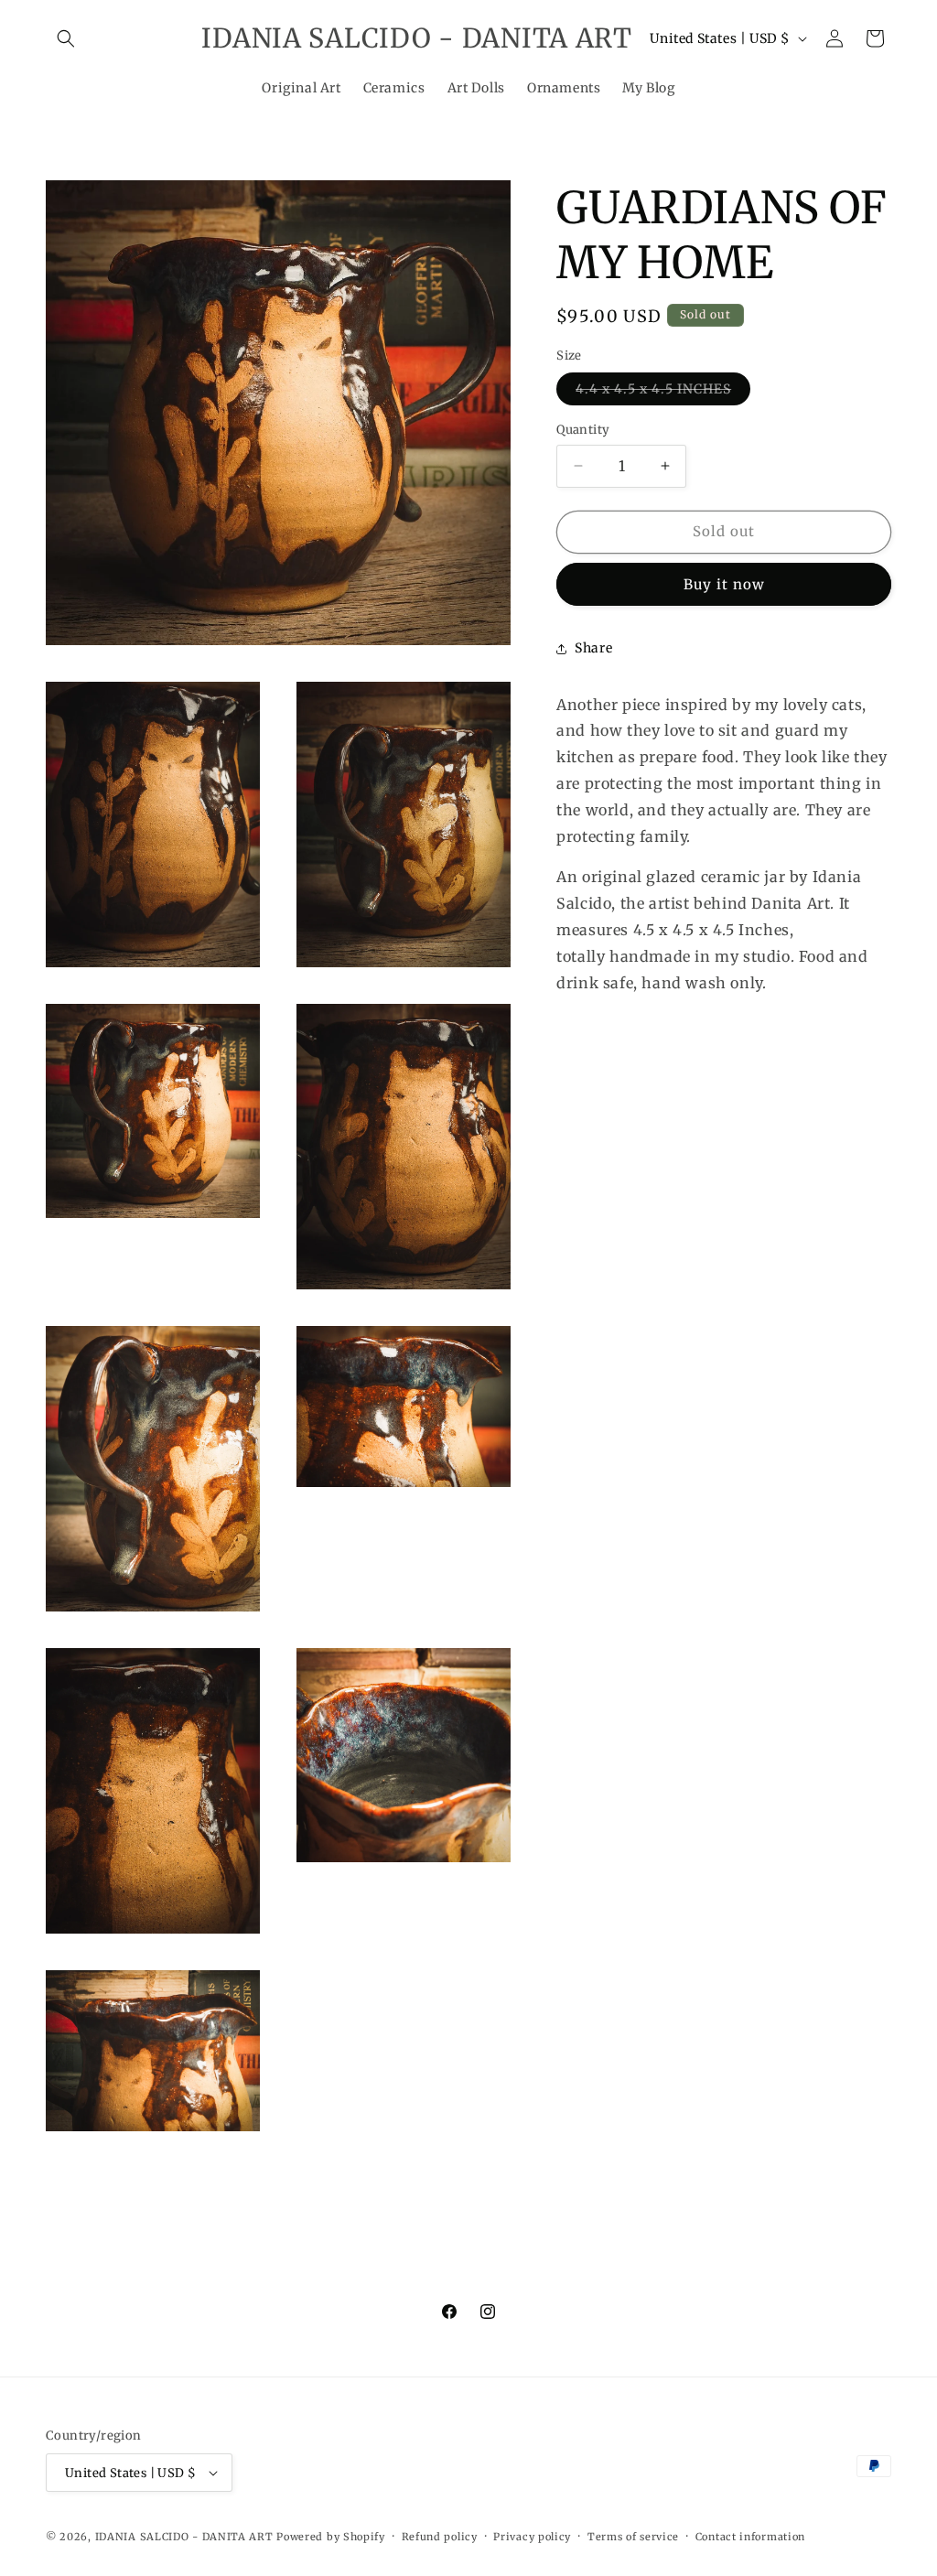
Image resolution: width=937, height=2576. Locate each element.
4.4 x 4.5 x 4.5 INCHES (663, 393)
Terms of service (633, 2537)
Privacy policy (532, 2537)
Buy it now (724, 584)
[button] (66, 38)
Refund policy (440, 2537)
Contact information (750, 2537)
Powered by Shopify (331, 2537)
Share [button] (593, 648)
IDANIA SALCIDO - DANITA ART (184, 2537)
